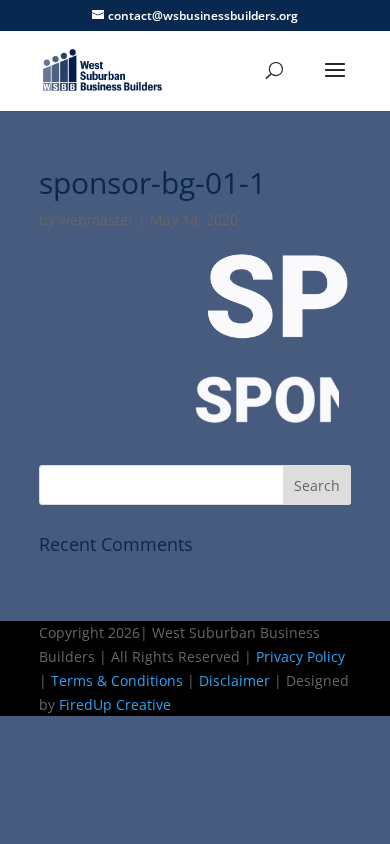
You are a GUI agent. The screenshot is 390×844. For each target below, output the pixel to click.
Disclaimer (234, 680)
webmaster (96, 219)
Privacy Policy (300, 656)
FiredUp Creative (115, 704)
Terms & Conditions (117, 680)
